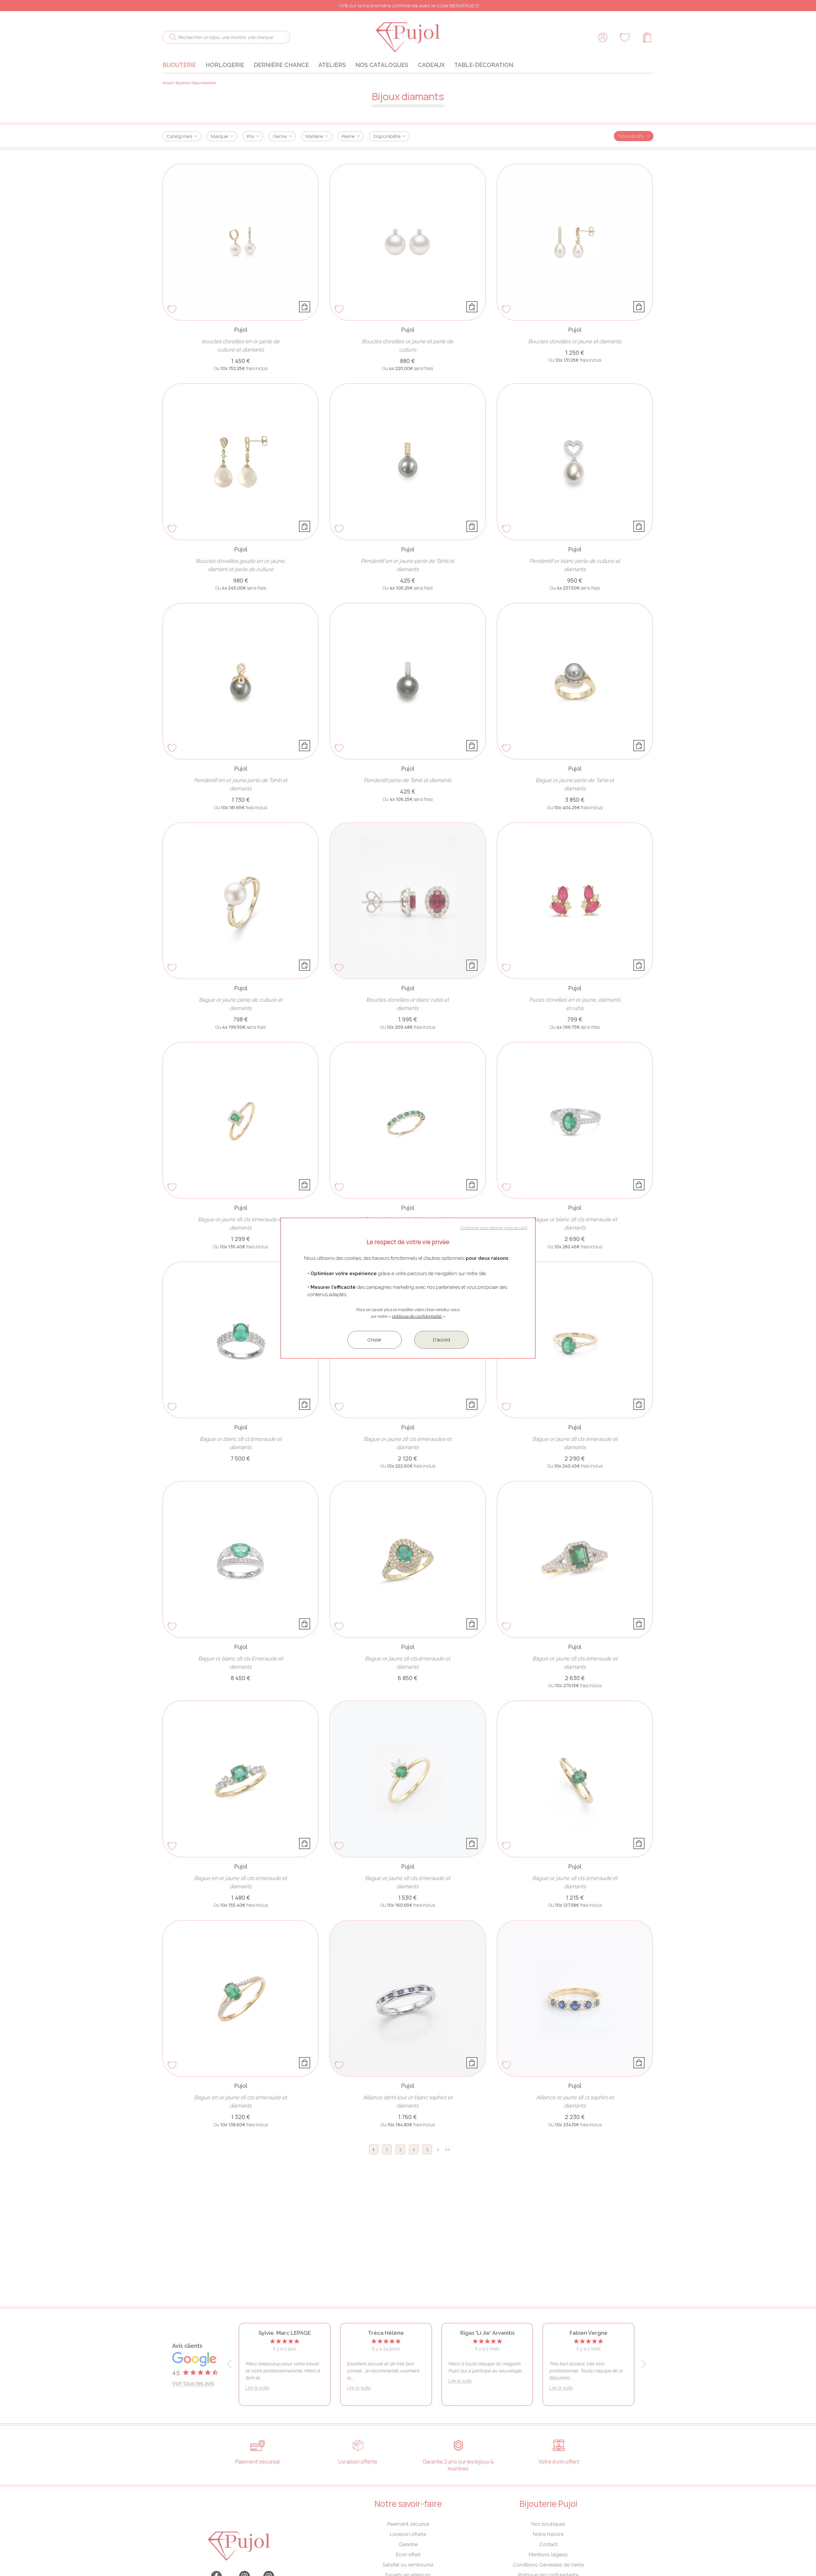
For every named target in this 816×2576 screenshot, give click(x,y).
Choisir (375, 1340)
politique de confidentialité (417, 1316)
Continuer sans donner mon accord (494, 1228)
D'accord (441, 1340)
